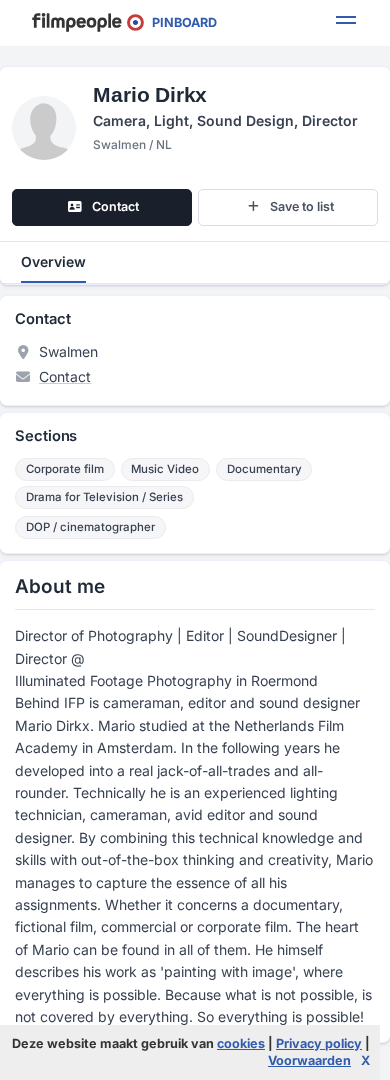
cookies (241, 1043)
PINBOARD (180, 22)
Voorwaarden (309, 1060)
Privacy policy (319, 1043)
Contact (65, 376)
